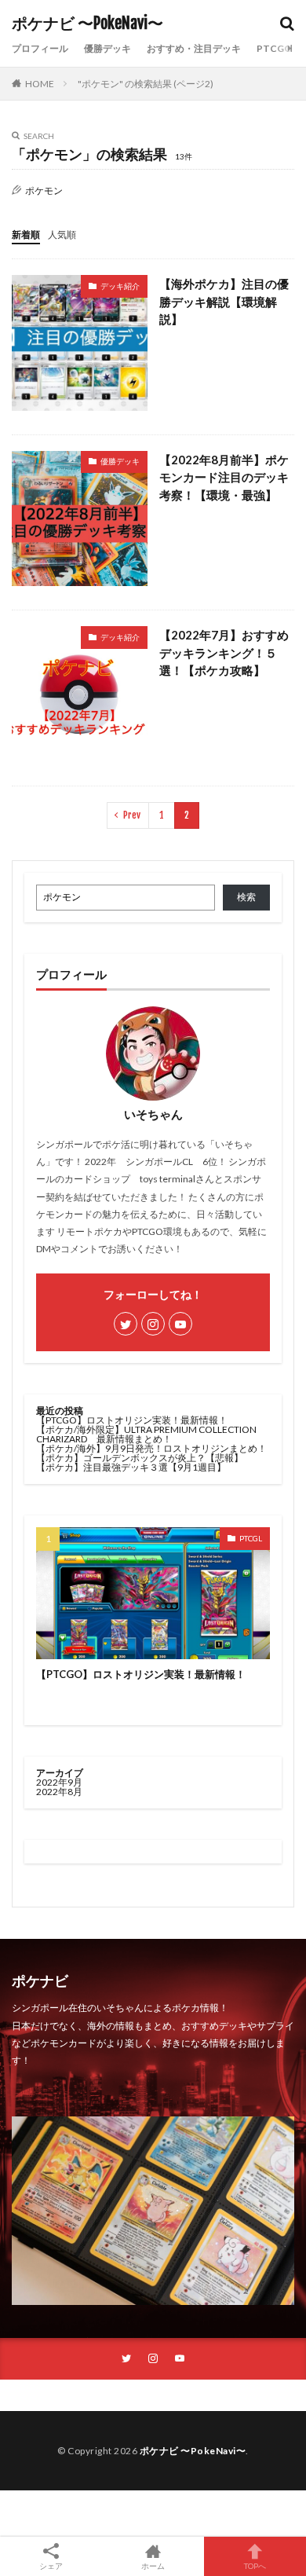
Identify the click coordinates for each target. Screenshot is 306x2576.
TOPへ (255, 2565)
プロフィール (40, 48)
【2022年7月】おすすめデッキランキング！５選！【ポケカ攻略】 (224, 652)
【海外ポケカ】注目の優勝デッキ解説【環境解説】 (224, 301)
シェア (51, 2566)
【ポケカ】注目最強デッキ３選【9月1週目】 (131, 1467)
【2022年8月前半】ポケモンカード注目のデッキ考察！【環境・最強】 (224, 477)
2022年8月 (59, 1792)
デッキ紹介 (120, 286)
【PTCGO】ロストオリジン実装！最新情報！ (132, 1420)
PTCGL (251, 1538)
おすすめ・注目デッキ (194, 48)
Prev (132, 815)
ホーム (153, 2565)
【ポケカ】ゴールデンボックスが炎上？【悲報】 (140, 1458)
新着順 (26, 235)
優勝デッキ (107, 48)
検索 (246, 897)
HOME (40, 84)
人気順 (62, 235)
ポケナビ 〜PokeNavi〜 (87, 24)
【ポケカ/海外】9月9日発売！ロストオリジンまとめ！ (151, 1448)
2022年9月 (59, 1782)
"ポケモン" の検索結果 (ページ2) (146, 84)
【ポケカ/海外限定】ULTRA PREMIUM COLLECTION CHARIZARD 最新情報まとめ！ (146, 1434)
